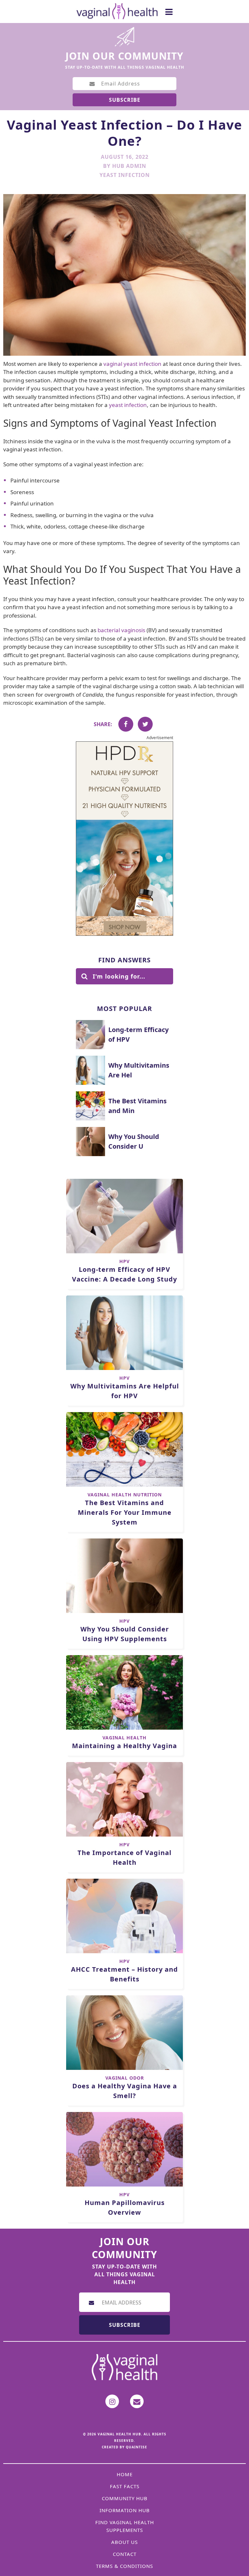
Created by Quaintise (124, 2447)
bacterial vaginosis (121, 630)
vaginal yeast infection (132, 364)
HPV (124, 1261)
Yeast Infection (125, 175)
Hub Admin (129, 166)
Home (125, 2474)
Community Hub (125, 2498)
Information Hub (125, 2510)
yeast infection (128, 405)
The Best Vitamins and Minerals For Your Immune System (125, 1512)
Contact (125, 2554)
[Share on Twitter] (145, 724)
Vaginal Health (124, 1738)
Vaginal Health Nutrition (125, 1495)
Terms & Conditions (124, 2566)
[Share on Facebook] (126, 724)
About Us (124, 2542)
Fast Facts (125, 2486)
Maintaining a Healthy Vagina (124, 1746)
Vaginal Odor (125, 2078)
